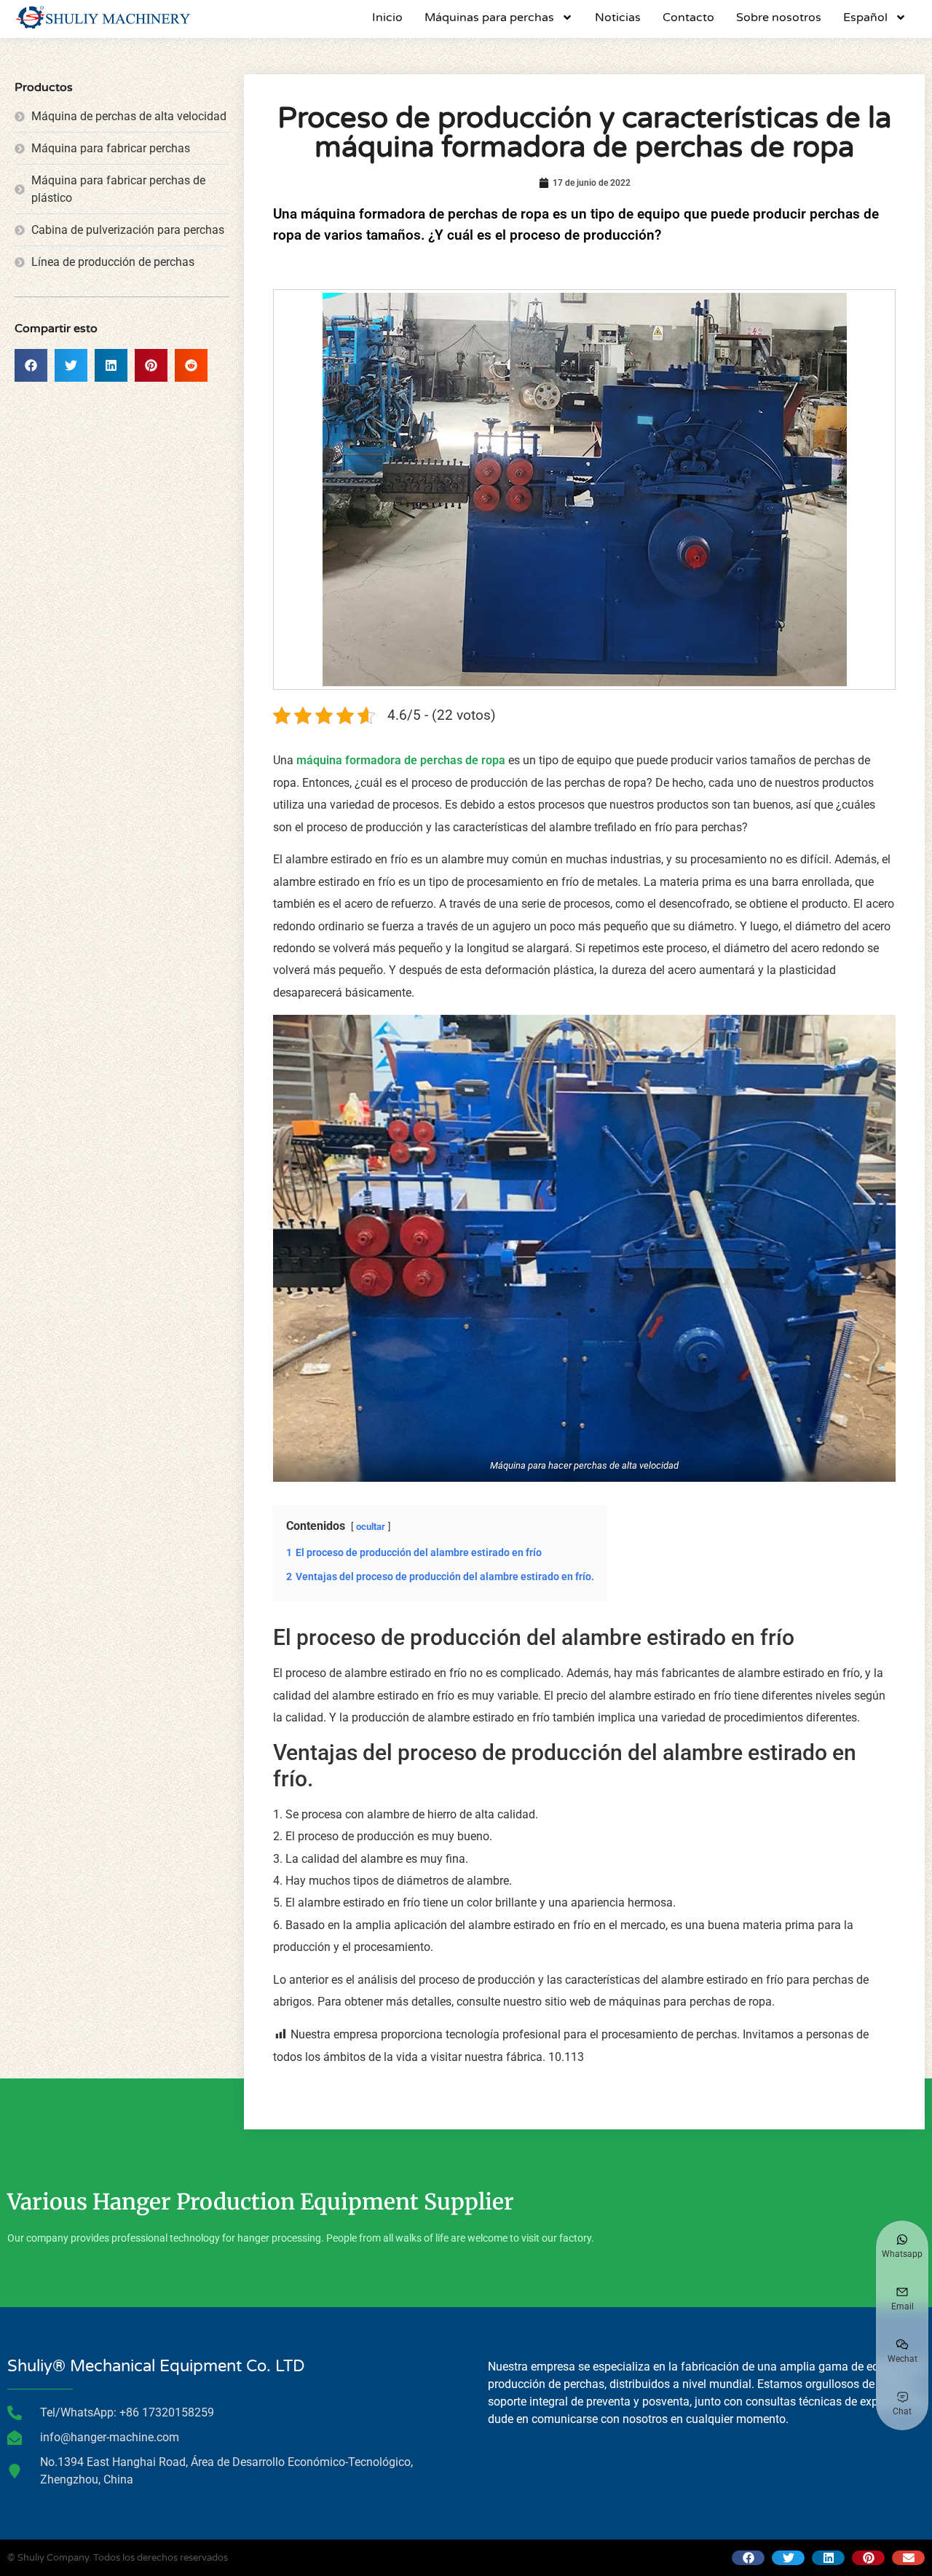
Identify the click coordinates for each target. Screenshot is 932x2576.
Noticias (618, 17)
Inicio (387, 17)
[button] (31, 365)
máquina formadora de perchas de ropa (402, 760)
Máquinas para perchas (489, 17)
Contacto (688, 17)
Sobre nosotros (779, 17)
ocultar (371, 1527)
